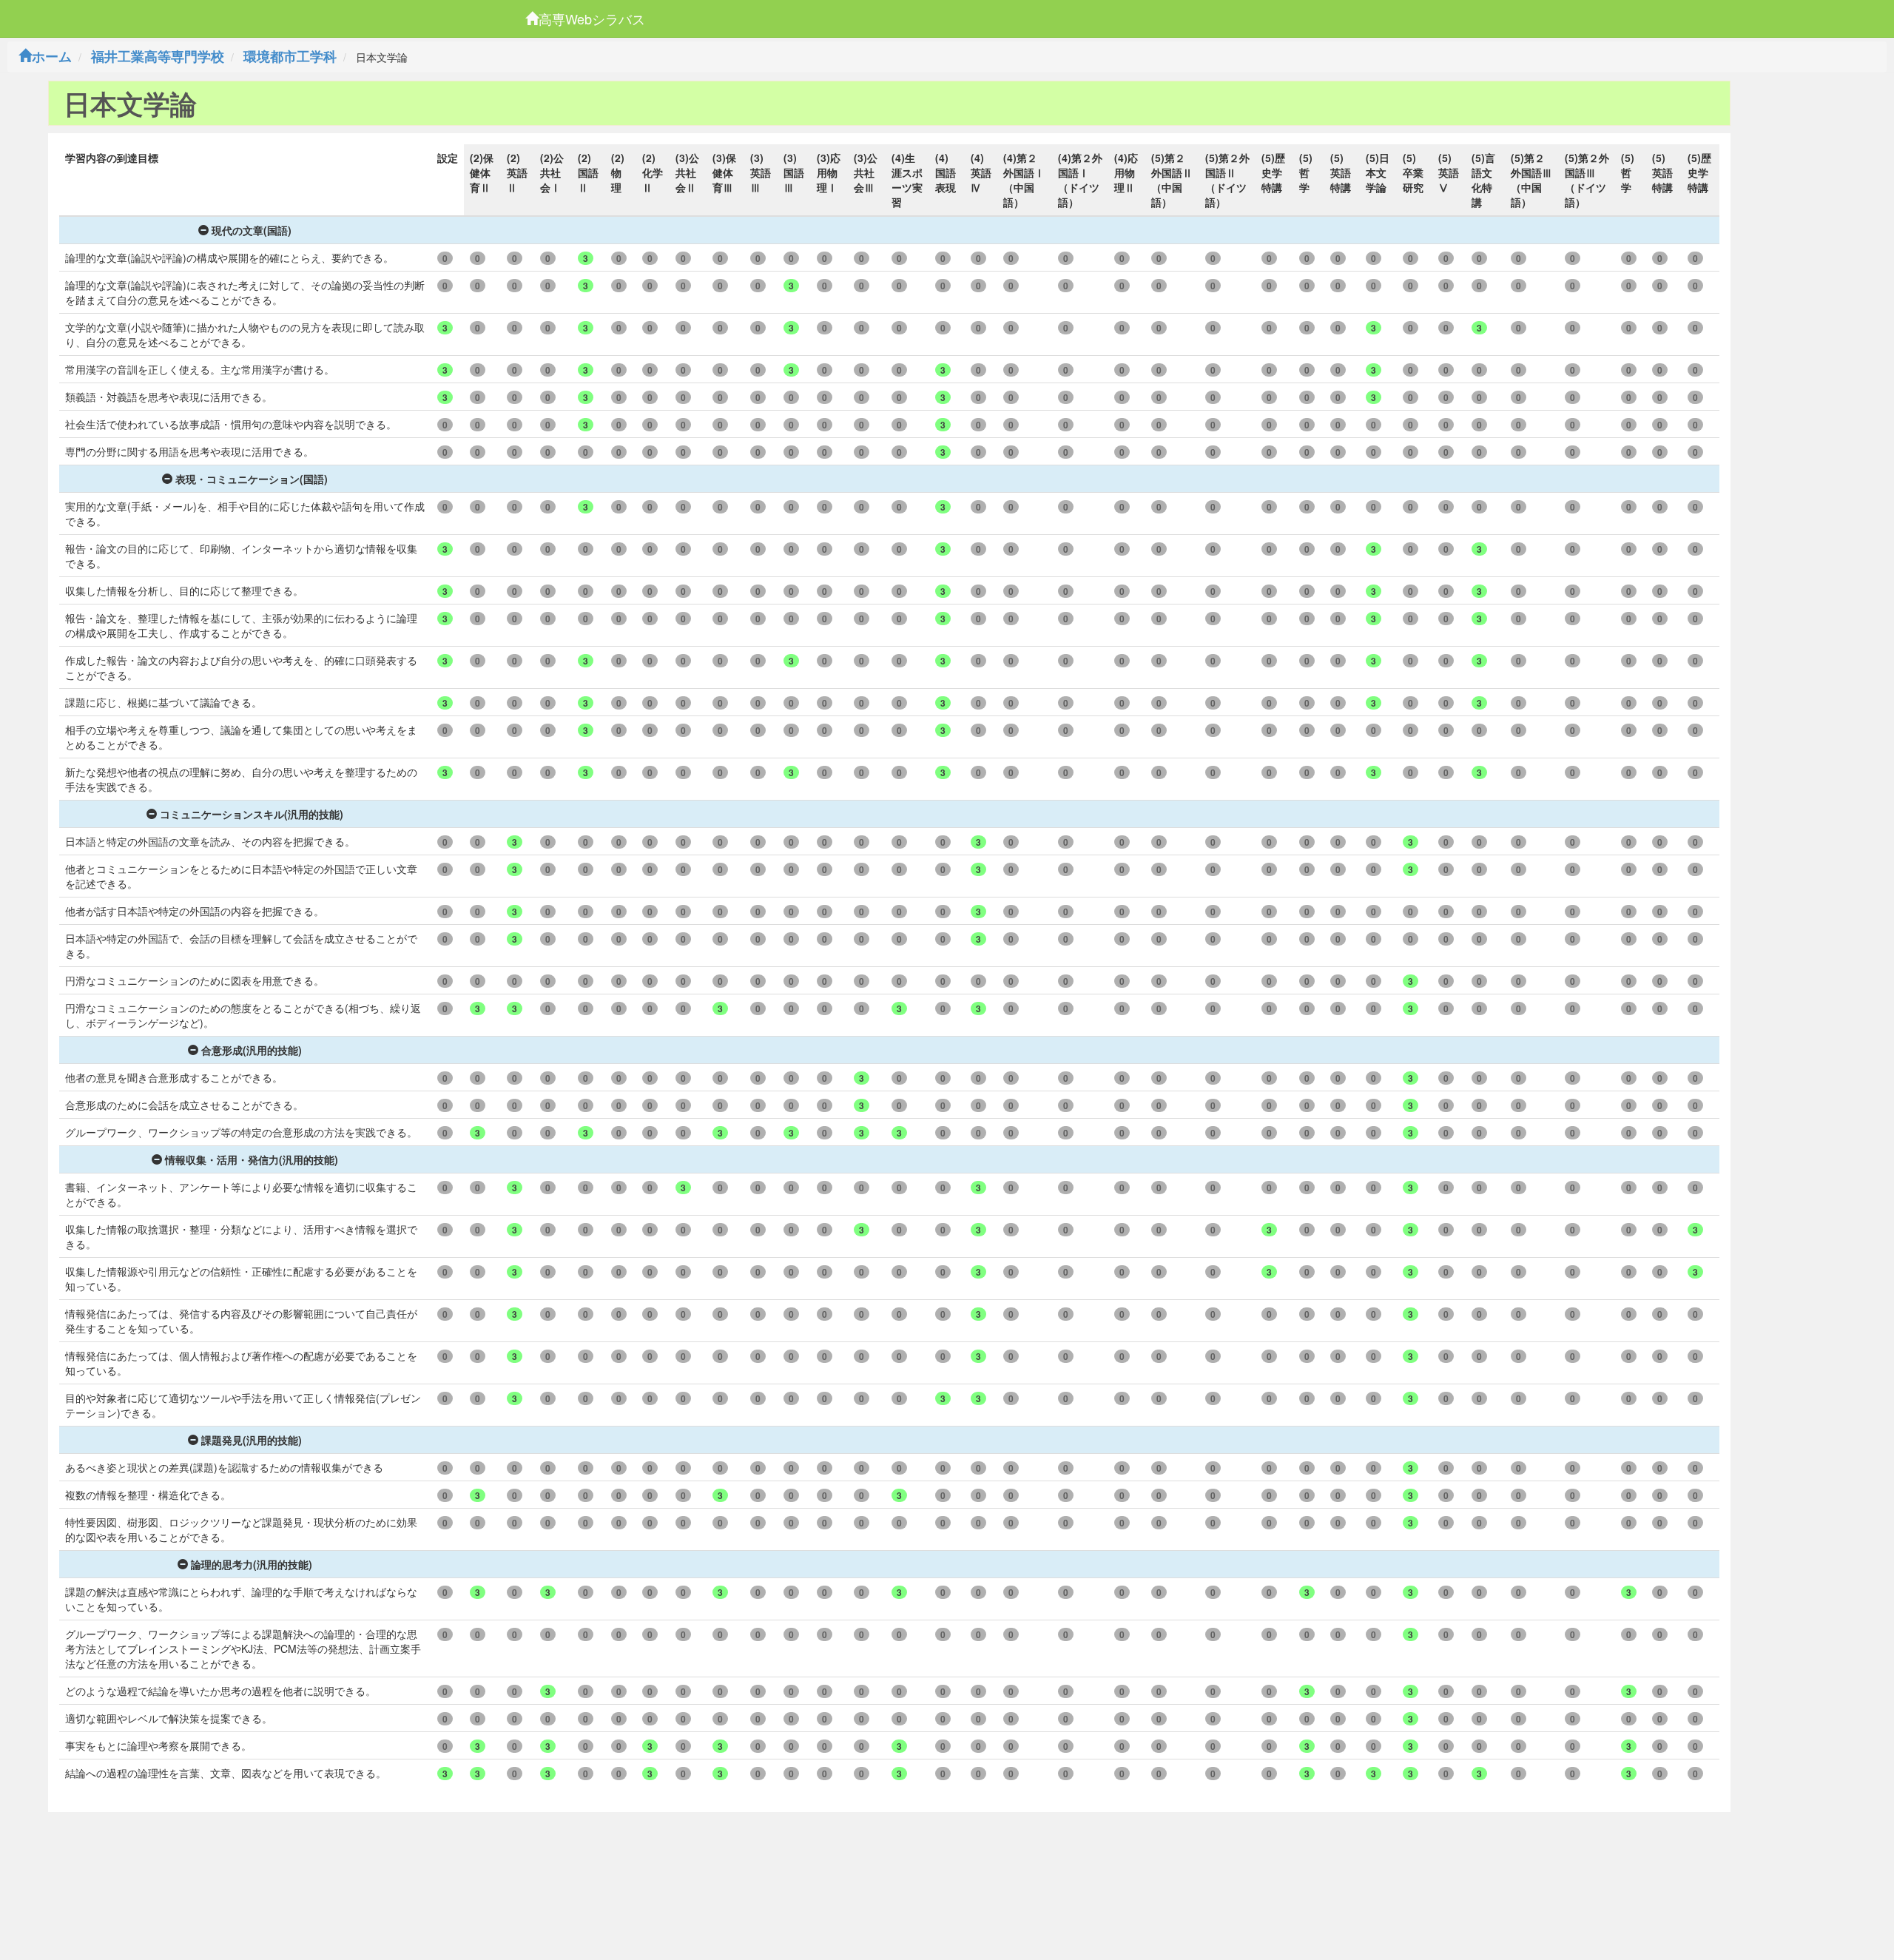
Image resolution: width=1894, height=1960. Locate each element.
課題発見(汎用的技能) (252, 1440)
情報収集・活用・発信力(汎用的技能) (252, 1159)
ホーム (52, 56)
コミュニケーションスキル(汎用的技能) (252, 814)
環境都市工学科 (290, 56)
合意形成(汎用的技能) (252, 1050)
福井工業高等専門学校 (158, 56)
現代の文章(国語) (252, 230)
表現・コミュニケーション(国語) (252, 479)
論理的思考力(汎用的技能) (252, 1564)
